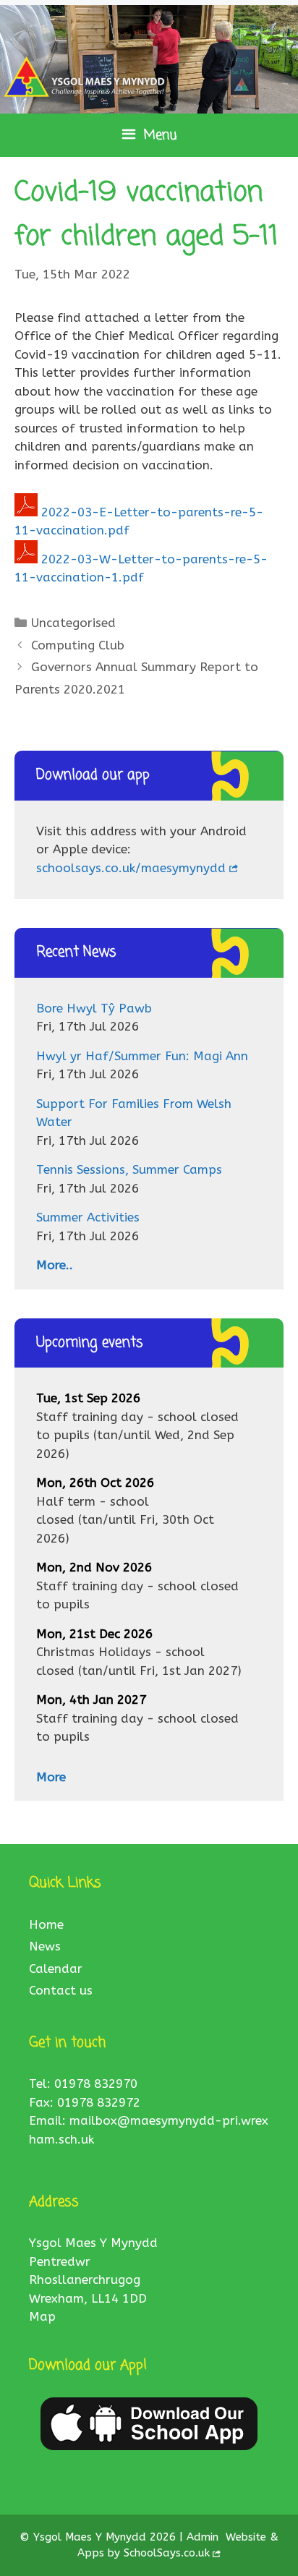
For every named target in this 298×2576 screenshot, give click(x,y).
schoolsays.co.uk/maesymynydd (131, 868)
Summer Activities (88, 1217)
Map (42, 2316)
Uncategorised (73, 623)
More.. (55, 1265)
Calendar (56, 1969)
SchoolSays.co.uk (167, 2553)
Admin (204, 2537)
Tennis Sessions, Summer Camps (129, 1169)
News (45, 1946)
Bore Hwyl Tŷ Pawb (94, 1008)
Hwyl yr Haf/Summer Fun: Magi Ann (142, 1056)
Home (46, 1924)
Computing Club (78, 645)
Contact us (61, 1990)
